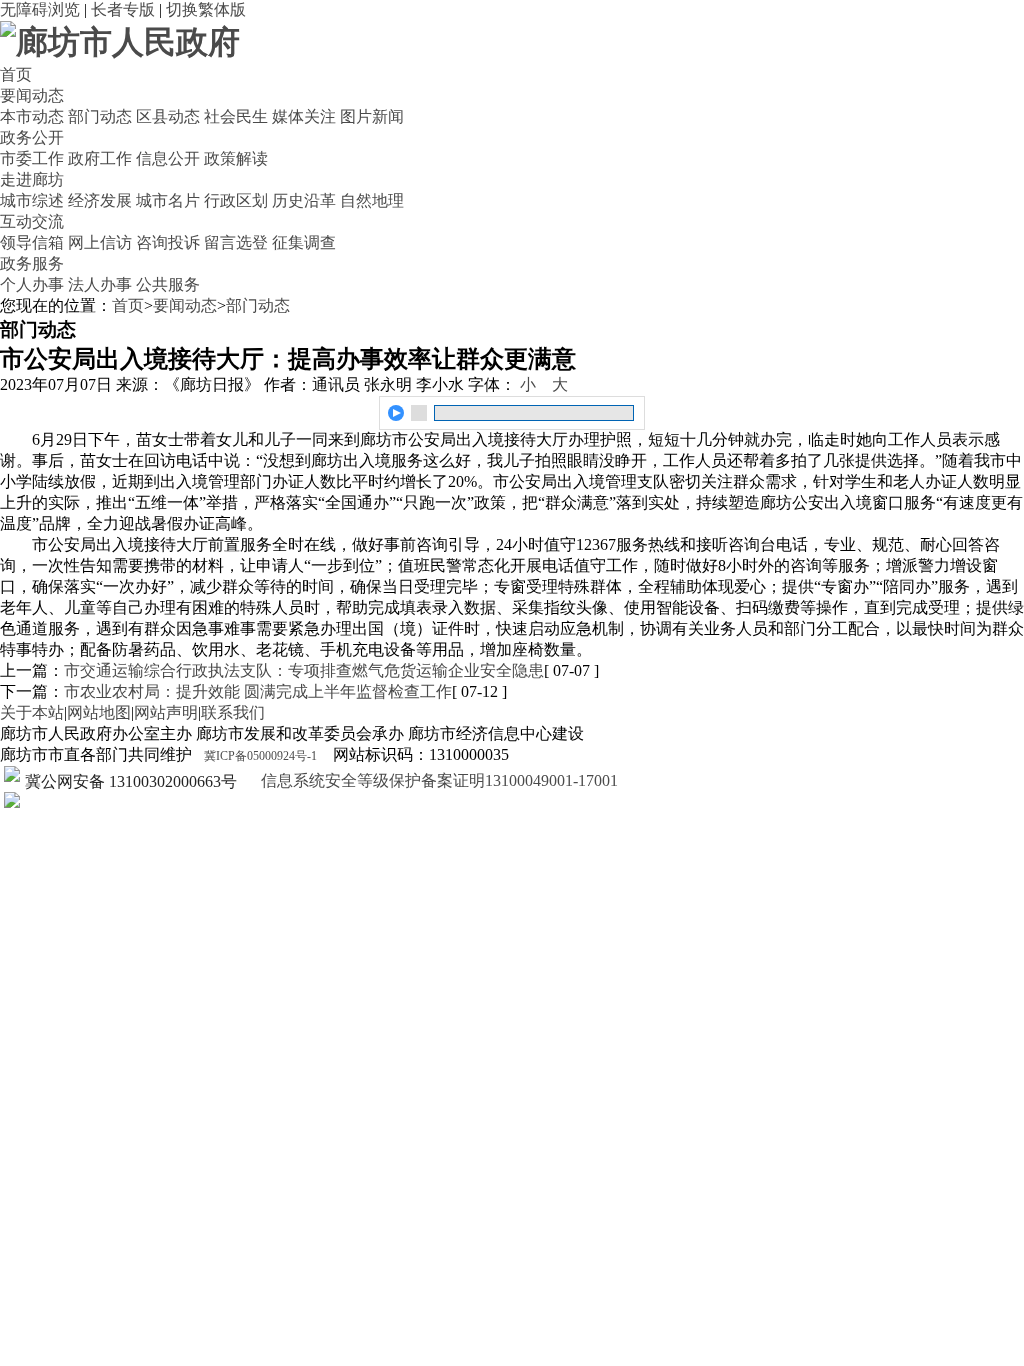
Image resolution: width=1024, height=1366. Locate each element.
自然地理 (372, 200)
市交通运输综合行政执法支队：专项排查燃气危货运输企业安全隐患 (304, 670)
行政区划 (236, 200)
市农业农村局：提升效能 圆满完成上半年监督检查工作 (258, 691)
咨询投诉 (168, 242)
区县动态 (168, 116)
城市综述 (32, 200)
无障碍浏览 (40, 9)
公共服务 (168, 284)
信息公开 (168, 158)
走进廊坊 (32, 179)
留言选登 (236, 242)
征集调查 (304, 242)
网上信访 (100, 242)
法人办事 (100, 284)
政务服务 (32, 263)
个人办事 (32, 284)
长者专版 (123, 9)
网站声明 (166, 712)
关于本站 (32, 712)
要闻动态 (32, 95)
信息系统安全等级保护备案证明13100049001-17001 (437, 780)
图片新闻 (372, 116)
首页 (16, 74)
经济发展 (100, 200)
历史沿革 (304, 200)
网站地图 (99, 712)
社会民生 (236, 116)
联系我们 (233, 712)
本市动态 (32, 116)
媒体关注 (304, 116)
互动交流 (32, 221)
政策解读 (236, 158)
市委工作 (32, 158)
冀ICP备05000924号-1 (260, 756)
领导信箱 (32, 242)
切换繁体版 (206, 9)
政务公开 (32, 137)
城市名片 (168, 200)
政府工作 (100, 158)
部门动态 (100, 116)
